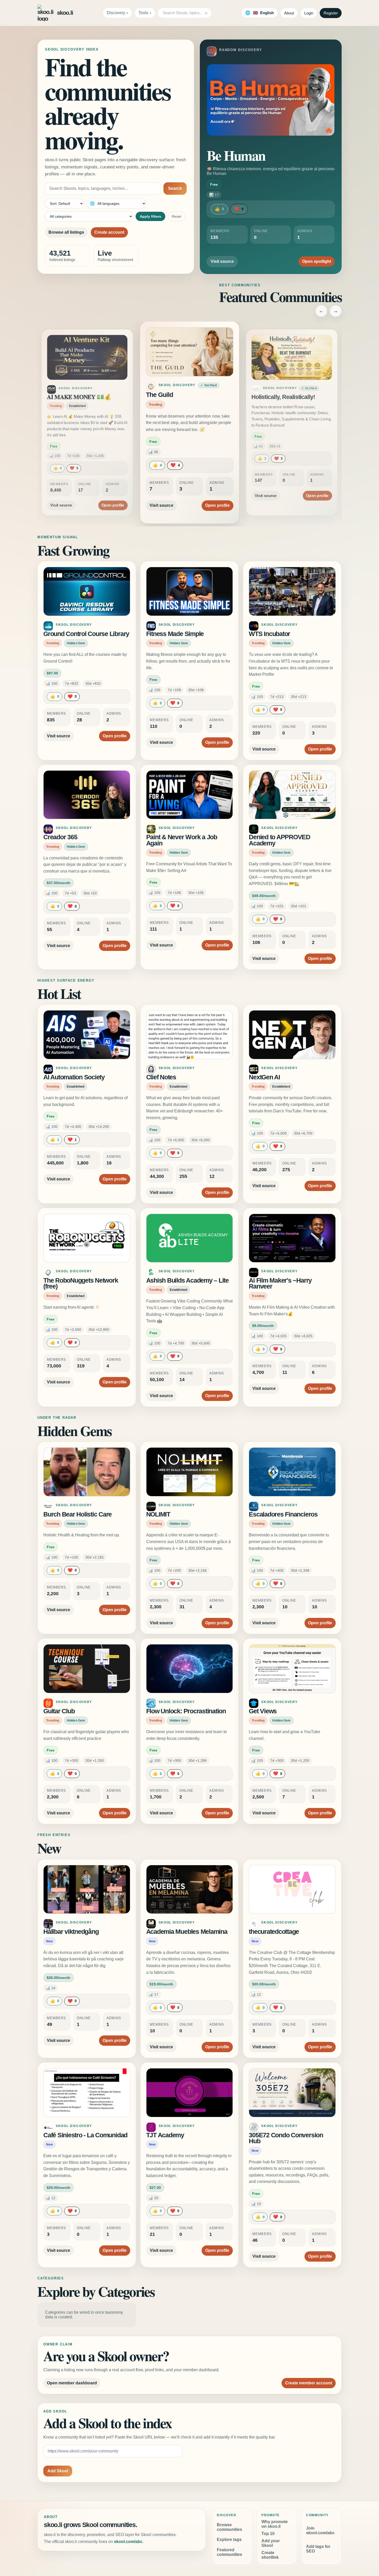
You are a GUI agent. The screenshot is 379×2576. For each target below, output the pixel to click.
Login (309, 13)
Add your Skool (271, 2543)
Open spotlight (317, 261)
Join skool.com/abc (320, 2530)
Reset (176, 216)
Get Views (263, 1711)
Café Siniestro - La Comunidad (85, 2135)
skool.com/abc (128, 2542)
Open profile (113, 499)
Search (175, 188)
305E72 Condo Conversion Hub (286, 2138)
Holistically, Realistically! (180, 395)
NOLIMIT (158, 1514)
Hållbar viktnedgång (71, 1932)
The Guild (59, 397)
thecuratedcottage (274, 1932)
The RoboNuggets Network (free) (81, 1283)
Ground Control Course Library (86, 634)
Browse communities (229, 2527)
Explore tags (229, 2540)
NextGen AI (264, 1077)
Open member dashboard (72, 2383)
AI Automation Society (74, 1077)
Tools (143, 13)
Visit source (222, 261)
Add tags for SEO (318, 2549)
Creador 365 (60, 837)
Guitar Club (59, 1711)
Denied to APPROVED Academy (279, 840)
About (289, 13)
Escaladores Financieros (283, 1514)
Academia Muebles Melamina (187, 1932)
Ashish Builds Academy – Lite (187, 1280)
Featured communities (229, 2552)
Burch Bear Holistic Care (77, 1514)
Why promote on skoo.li (275, 2524)
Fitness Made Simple (175, 634)
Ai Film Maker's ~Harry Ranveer (280, 1283)
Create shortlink (270, 2555)
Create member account (309, 2383)
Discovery (116, 13)
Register (331, 13)
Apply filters (150, 216)
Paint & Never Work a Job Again (182, 840)
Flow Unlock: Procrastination (186, 1711)
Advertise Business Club (284, 397)
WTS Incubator (269, 634)
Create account (109, 232)
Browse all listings (66, 232)
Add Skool (58, 2471)
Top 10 (268, 2534)
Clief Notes (161, 1077)
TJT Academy (165, 2135)
